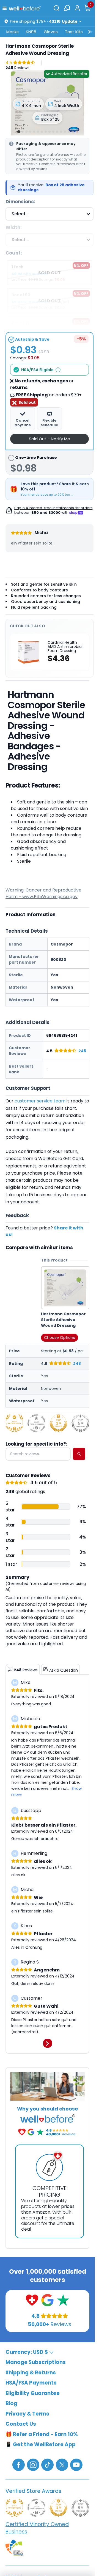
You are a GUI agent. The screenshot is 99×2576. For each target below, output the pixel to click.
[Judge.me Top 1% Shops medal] (58, 1423)
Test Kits (74, 32)
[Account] (77, 8)
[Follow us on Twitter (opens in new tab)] (62, 2464)
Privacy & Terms (27, 2414)
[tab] (19, 132)
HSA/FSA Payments (31, 2383)
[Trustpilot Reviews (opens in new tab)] (63, 2300)
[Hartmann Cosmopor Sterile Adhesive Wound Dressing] (47, 102)
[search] (79, 1454)
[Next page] (48, 2043)
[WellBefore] (25, 8)
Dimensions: (20, 202)
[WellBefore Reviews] (32, 2300)
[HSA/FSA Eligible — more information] (58, 370)
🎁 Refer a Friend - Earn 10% (42, 2434)
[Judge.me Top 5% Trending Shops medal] (80, 1423)
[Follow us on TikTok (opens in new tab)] (47, 2464)
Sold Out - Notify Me (50, 439)
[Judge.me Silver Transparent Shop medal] (36, 1423)
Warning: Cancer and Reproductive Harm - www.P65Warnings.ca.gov (43, 893)
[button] (6, 8)
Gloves (51, 32)
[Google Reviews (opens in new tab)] (47, 2300)
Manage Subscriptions (36, 2362)
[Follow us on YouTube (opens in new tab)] (76, 2464)
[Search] (56, 8)
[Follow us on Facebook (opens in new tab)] (19, 2464)
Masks (13, 32)
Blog (11, 2403)
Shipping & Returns (31, 2373)
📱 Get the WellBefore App (41, 2444)
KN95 (31, 32)
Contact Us (21, 2424)
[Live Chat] (67, 8)
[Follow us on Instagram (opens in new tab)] (33, 2464)
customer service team (40, 1101)
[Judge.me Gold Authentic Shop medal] (14, 1423)
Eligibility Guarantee (33, 2393)
